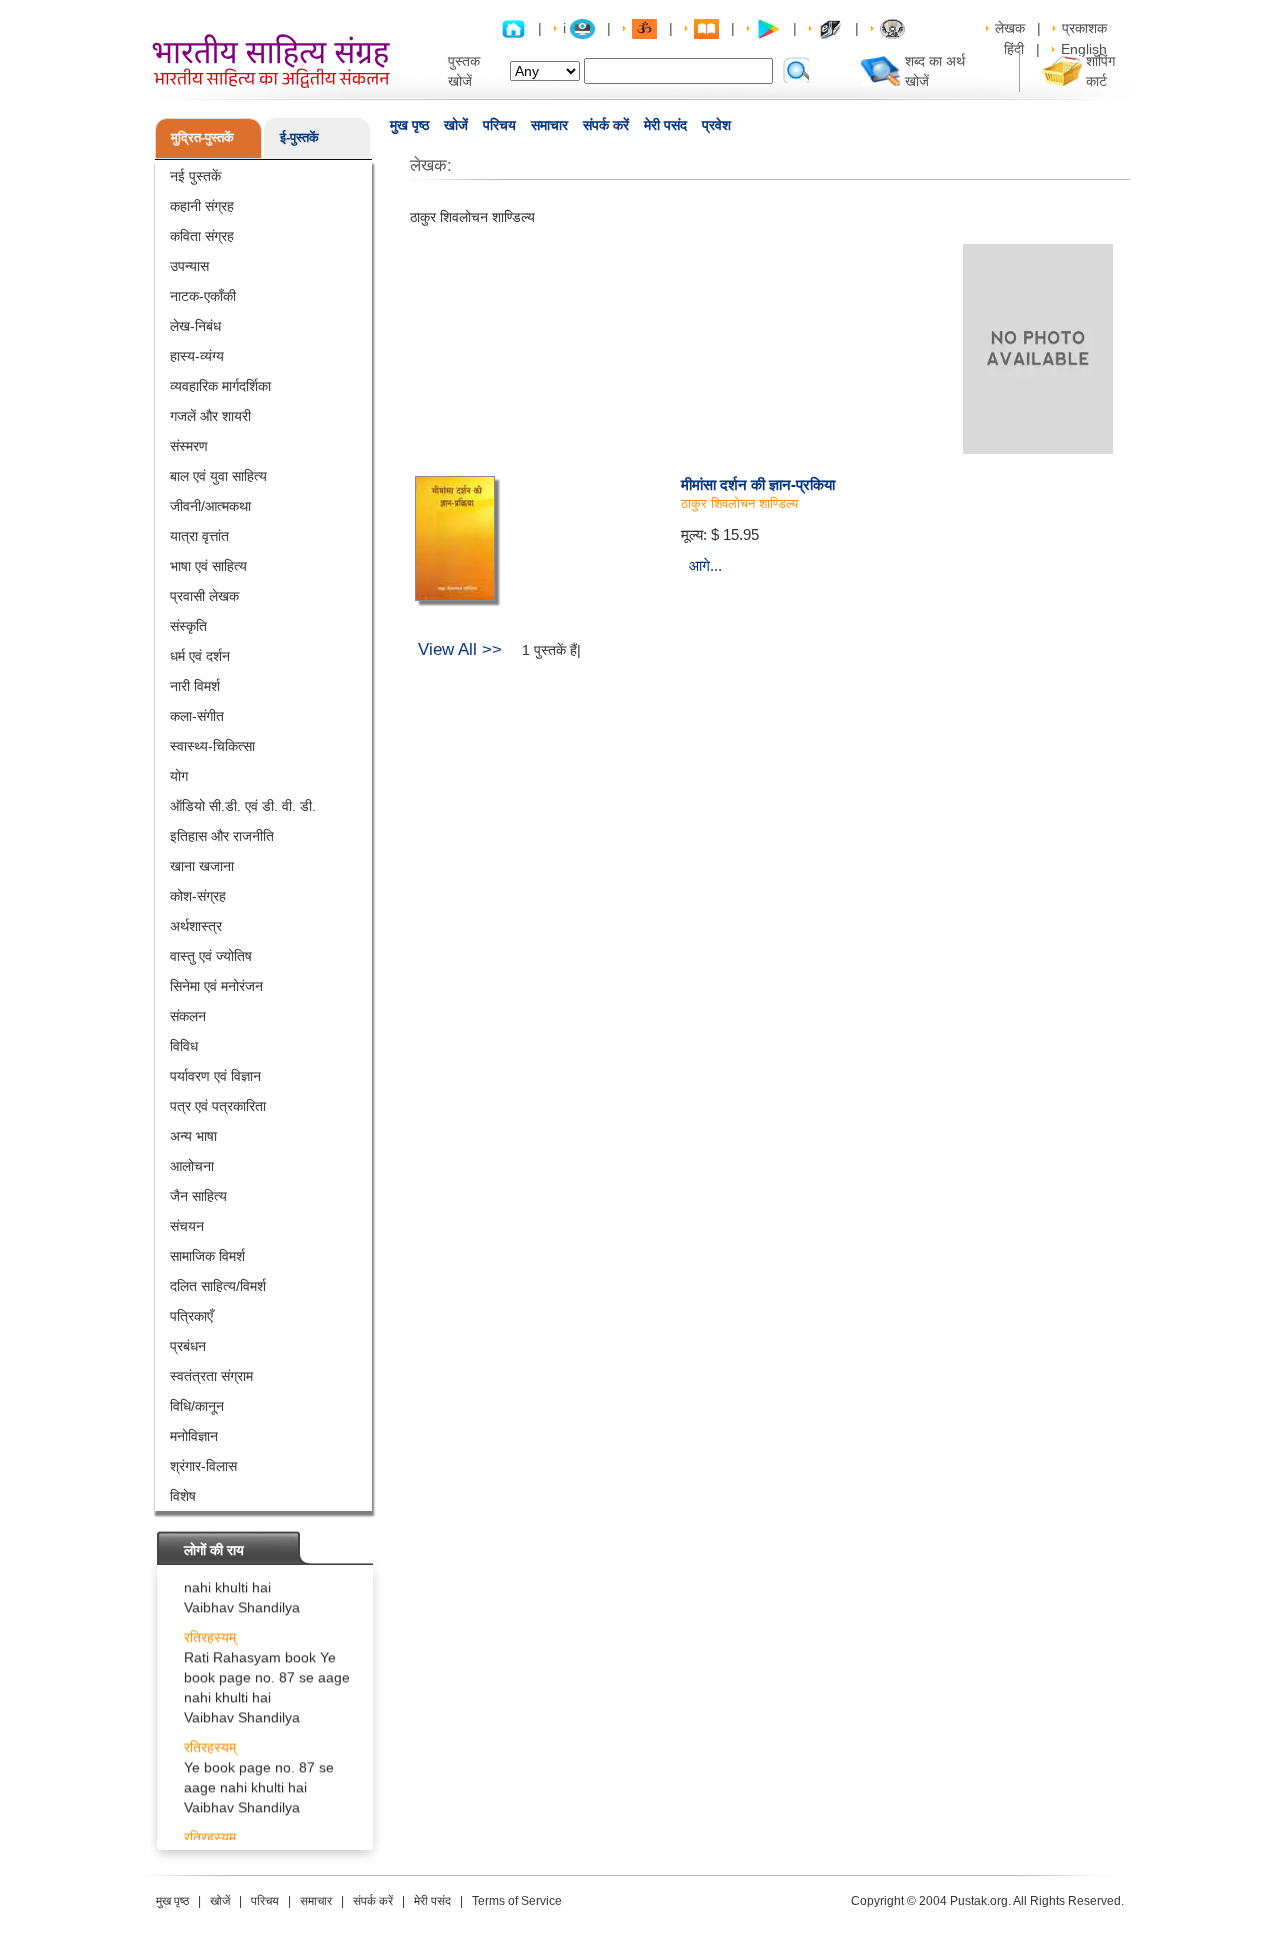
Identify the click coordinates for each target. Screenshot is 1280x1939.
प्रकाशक (1084, 28)
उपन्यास (189, 266)
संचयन (187, 1226)
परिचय (499, 125)
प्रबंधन (188, 1346)
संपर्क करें (606, 125)
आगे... (705, 565)
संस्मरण (189, 446)
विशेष (183, 1496)
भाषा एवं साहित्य (208, 566)
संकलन (188, 1016)
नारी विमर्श (195, 686)
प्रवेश (716, 125)
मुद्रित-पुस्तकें (202, 137)
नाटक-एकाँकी (203, 296)
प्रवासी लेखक (204, 596)
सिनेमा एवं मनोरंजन (216, 986)
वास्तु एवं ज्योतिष (211, 956)
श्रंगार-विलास (203, 1466)
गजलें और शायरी (210, 416)
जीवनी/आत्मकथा (210, 506)
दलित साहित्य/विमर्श (218, 1286)
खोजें (456, 125)
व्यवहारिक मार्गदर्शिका (220, 386)
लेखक (1010, 28)
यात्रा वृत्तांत (199, 536)
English (1084, 49)
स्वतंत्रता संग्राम (211, 1376)
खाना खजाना (202, 866)
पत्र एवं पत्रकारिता (218, 1106)
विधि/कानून (197, 1406)
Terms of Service (517, 1901)
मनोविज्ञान (194, 1436)
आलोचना (192, 1166)
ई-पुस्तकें (299, 137)
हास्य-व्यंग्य (197, 356)
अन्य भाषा (193, 1136)
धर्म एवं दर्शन (200, 656)
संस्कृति (188, 626)
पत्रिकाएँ (191, 1316)
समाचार (549, 125)
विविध (184, 1046)
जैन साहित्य (198, 1196)
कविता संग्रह (202, 236)
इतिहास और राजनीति (222, 836)
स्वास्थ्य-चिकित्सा (212, 746)
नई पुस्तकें (195, 176)
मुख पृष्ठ (409, 125)
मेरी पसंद (665, 125)
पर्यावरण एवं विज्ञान (215, 1076)
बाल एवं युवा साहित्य (218, 476)
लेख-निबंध (195, 326)
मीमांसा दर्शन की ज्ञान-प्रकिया (758, 484)
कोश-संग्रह (198, 896)
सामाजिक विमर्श (207, 1256)
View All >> (460, 649)
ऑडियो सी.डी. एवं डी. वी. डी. (243, 806)
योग (179, 776)
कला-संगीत (197, 716)
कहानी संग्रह (202, 206)
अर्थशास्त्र (196, 926)
